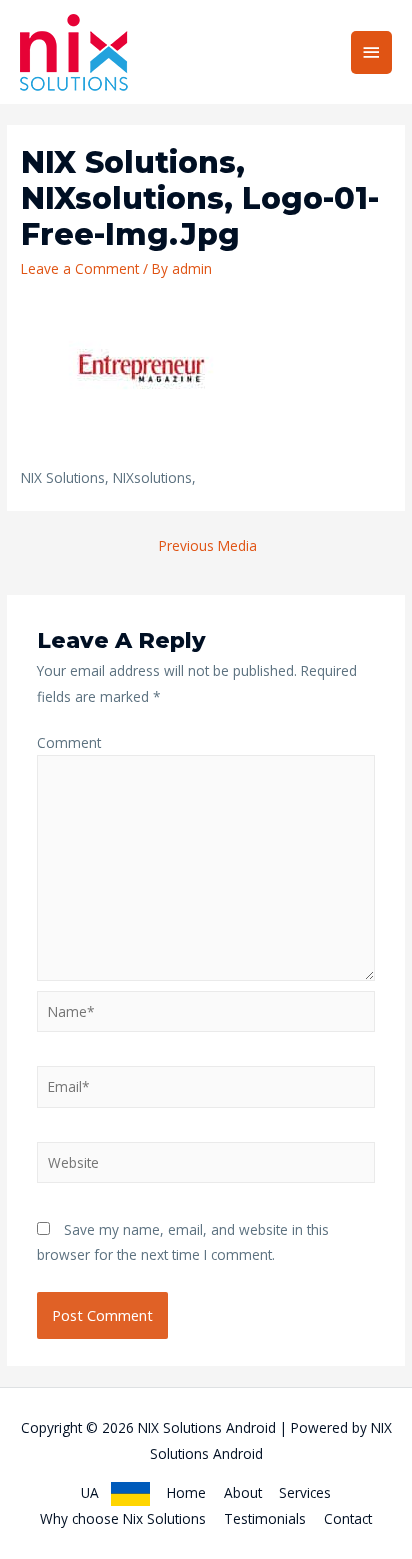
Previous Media (208, 545)
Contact (348, 1518)
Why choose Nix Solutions (123, 1518)
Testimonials (265, 1518)
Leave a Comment (80, 268)
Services (305, 1492)
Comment (69, 742)
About (243, 1492)
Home (186, 1492)
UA (96, 1492)
